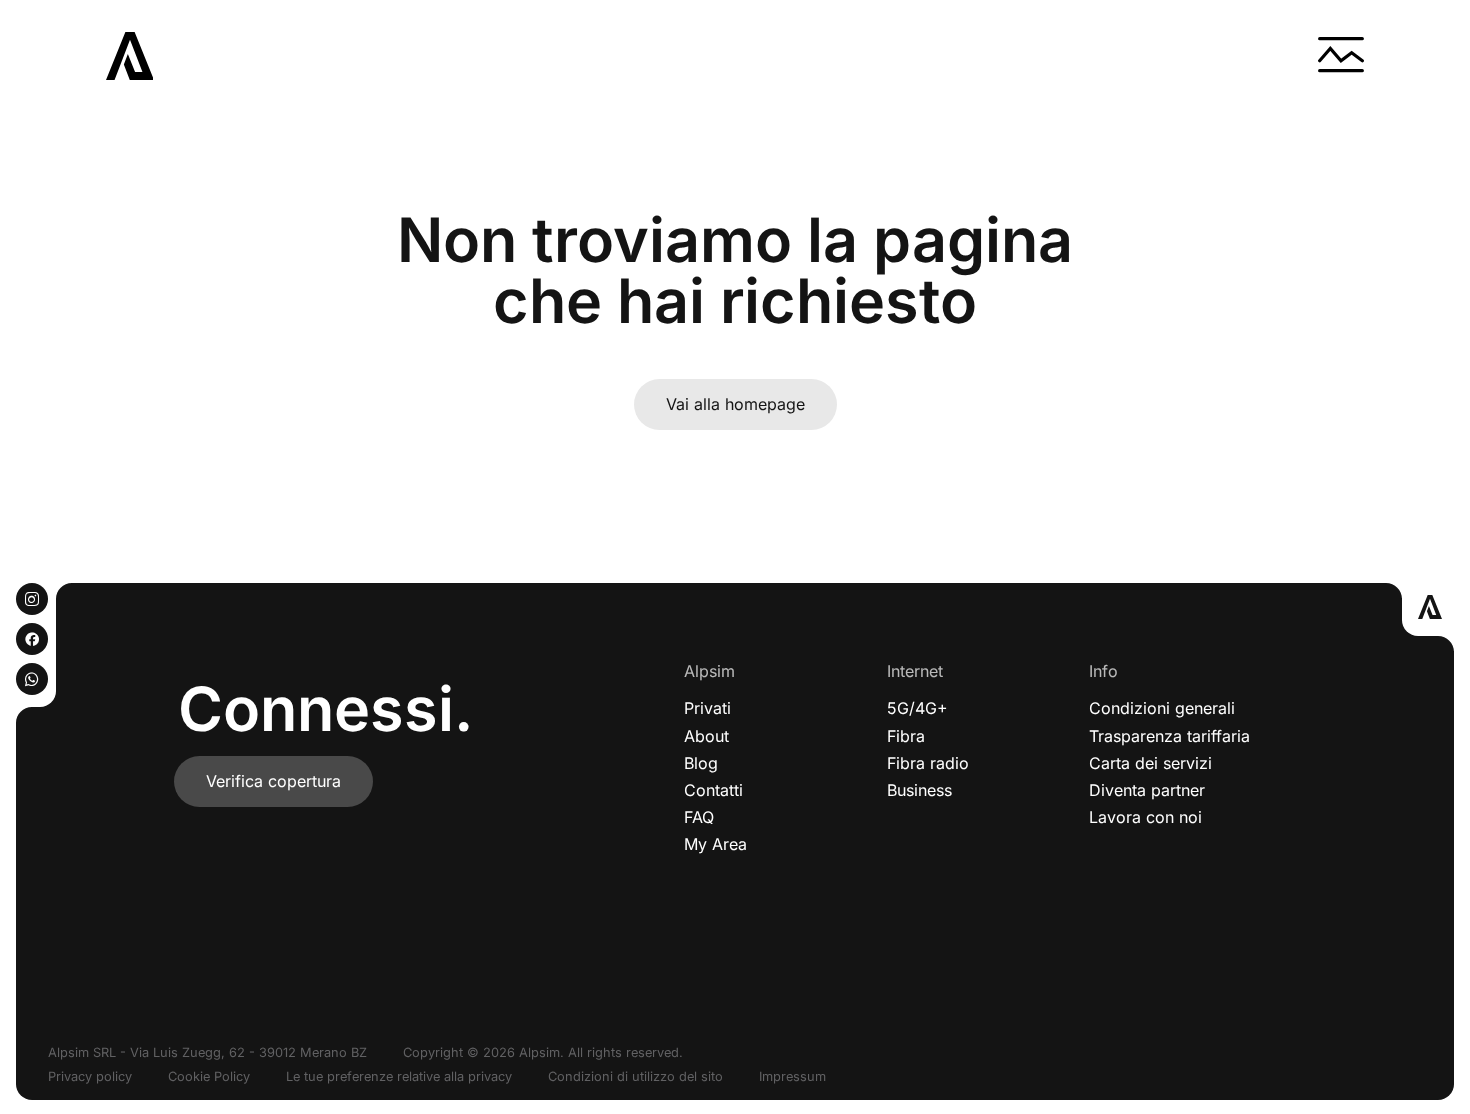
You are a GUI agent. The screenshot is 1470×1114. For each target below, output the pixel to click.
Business (919, 790)
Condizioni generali (1162, 708)
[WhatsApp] (32, 679)
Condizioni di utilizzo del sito (635, 1076)
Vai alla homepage (735, 404)
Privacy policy (90, 1076)
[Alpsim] (130, 56)
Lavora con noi (1145, 817)
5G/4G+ (917, 708)
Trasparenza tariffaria (1169, 736)
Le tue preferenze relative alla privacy (399, 1076)
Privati (707, 708)
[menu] (1341, 56)
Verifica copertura (273, 781)
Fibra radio (928, 763)
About (706, 736)
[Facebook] (32, 639)
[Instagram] (32, 599)
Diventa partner (1147, 790)
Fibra (906, 736)
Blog (701, 763)
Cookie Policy (209, 1076)
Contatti (713, 790)
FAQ (699, 817)
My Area (715, 844)
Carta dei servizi (1150, 763)
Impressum (792, 1076)
